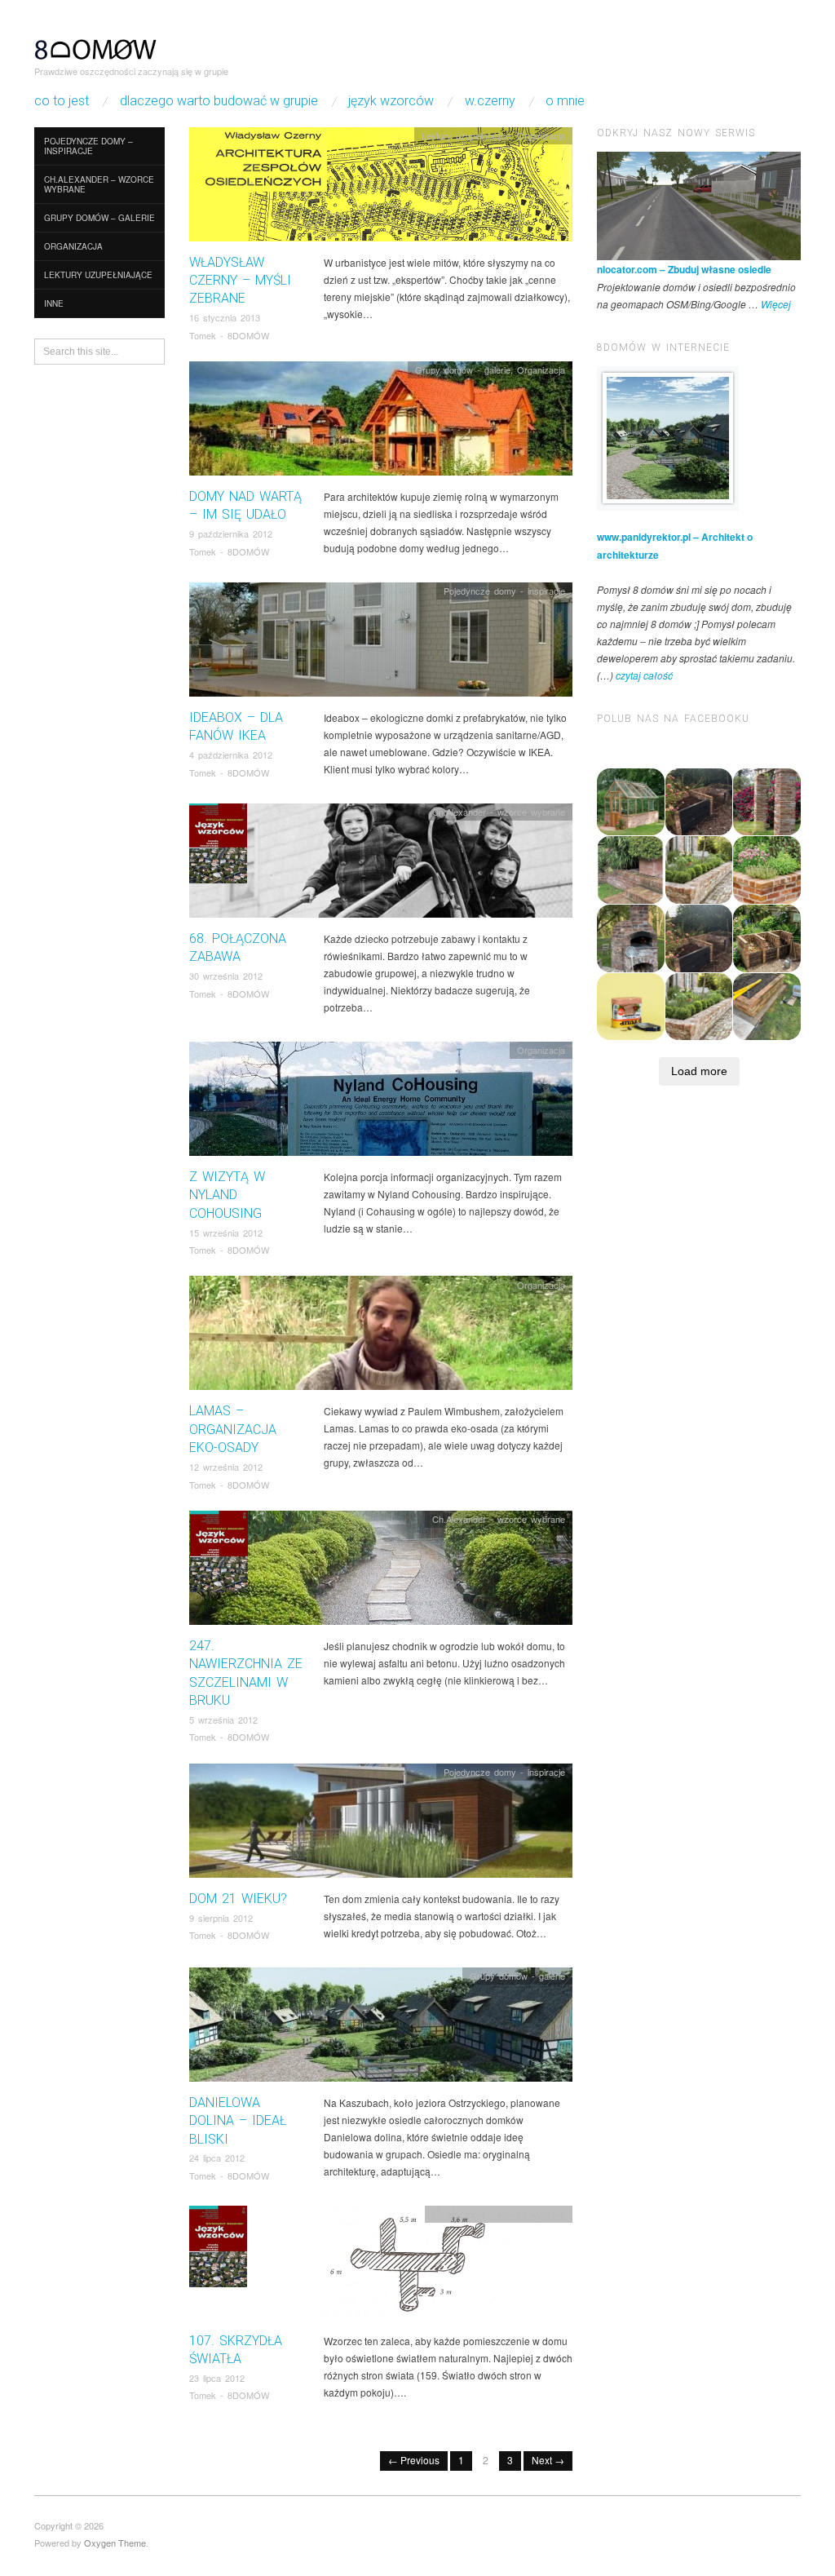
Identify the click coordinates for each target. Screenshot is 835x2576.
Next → (548, 2460)
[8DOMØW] (95, 47)
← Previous (414, 2460)
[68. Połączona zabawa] (381, 865)
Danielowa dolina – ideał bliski (238, 2121)
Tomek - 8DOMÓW (229, 335)
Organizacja (73, 246)
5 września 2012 (223, 1720)
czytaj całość (644, 675)
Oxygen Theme (115, 2543)
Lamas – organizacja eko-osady (233, 1429)
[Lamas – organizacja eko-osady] (381, 1337)
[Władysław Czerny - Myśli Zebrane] (381, 188)
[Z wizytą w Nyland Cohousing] (381, 1103)
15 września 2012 (226, 1233)
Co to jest (62, 101)
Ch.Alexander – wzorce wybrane (99, 184)
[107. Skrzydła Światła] (381, 2266)
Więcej (776, 304)
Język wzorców (391, 101)
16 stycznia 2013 (225, 317)
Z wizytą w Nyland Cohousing (227, 1195)
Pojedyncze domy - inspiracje (504, 591)
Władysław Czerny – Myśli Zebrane (240, 281)
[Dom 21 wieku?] (381, 1824)
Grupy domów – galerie (99, 218)
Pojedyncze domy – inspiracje (88, 146)
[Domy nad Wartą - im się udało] (381, 423)
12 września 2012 (226, 1467)
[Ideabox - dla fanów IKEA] (381, 644)
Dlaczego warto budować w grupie (219, 101)
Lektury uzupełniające (98, 275)
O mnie (565, 101)
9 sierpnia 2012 (221, 1918)
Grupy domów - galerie (463, 370)
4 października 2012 (231, 755)
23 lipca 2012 (217, 2378)
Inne (54, 303)
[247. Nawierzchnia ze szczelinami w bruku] (381, 1572)
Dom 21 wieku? (238, 1899)
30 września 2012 (226, 976)
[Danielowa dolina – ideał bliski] (381, 2028)
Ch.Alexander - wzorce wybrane (499, 812)
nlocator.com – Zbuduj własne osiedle (684, 269)
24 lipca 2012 (217, 2158)
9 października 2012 (231, 533)
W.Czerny (490, 101)
